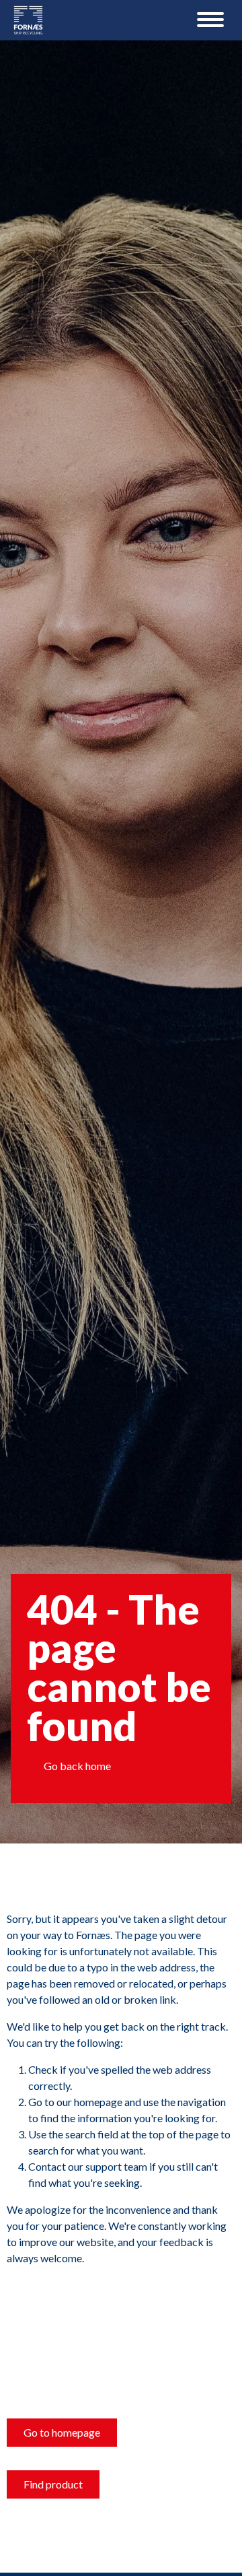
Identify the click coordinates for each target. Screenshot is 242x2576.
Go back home (77, 1766)
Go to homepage (62, 2432)
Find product (53, 2484)
